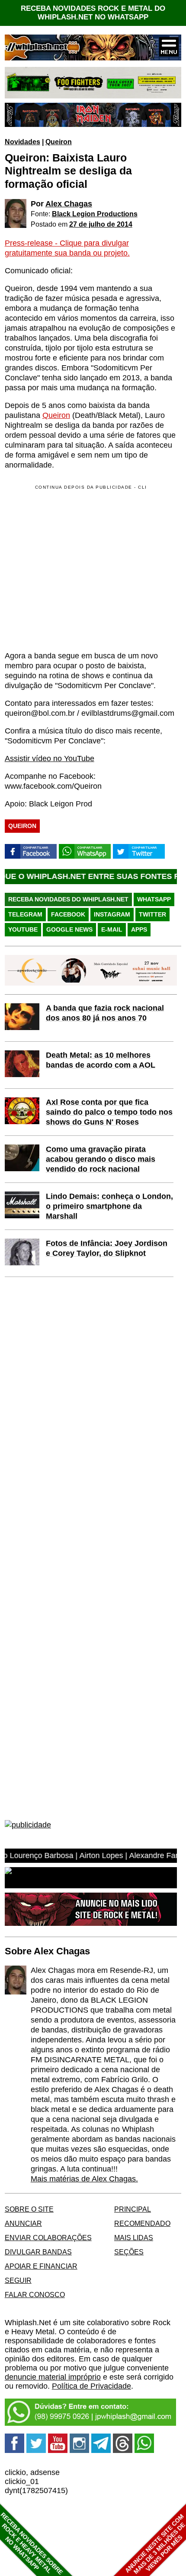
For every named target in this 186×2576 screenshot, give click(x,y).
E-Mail (112, 929)
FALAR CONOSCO (35, 2295)
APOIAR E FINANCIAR (41, 2266)
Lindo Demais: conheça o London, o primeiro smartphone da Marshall (109, 1206)
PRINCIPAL (133, 2209)
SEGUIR (18, 2280)
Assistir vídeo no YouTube (50, 759)
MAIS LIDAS (134, 2238)
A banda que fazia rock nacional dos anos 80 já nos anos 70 (105, 1013)
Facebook (68, 914)
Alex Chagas (69, 204)
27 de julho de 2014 (101, 224)
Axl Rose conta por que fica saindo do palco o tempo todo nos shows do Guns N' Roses (109, 1112)
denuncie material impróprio (53, 2377)
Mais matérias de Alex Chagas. (84, 2179)
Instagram (112, 914)
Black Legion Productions (95, 214)
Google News (69, 929)
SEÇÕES (129, 2252)
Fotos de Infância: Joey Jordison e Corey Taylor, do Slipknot (107, 1248)
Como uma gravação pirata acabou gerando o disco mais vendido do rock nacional (101, 1159)
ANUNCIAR (23, 2223)
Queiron (59, 142)
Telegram (25, 914)
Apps (139, 929)
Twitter (152, 914)
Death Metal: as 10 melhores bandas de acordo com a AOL (101, 1060)
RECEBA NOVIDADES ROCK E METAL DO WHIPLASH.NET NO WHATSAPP (93, 13)
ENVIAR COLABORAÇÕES (48, 2238)
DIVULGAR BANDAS (38, 2252)
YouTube (23, 929)
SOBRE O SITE (29, 2209)
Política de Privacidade (91, 2386)
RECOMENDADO (142, 2223)
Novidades (22, 142)
